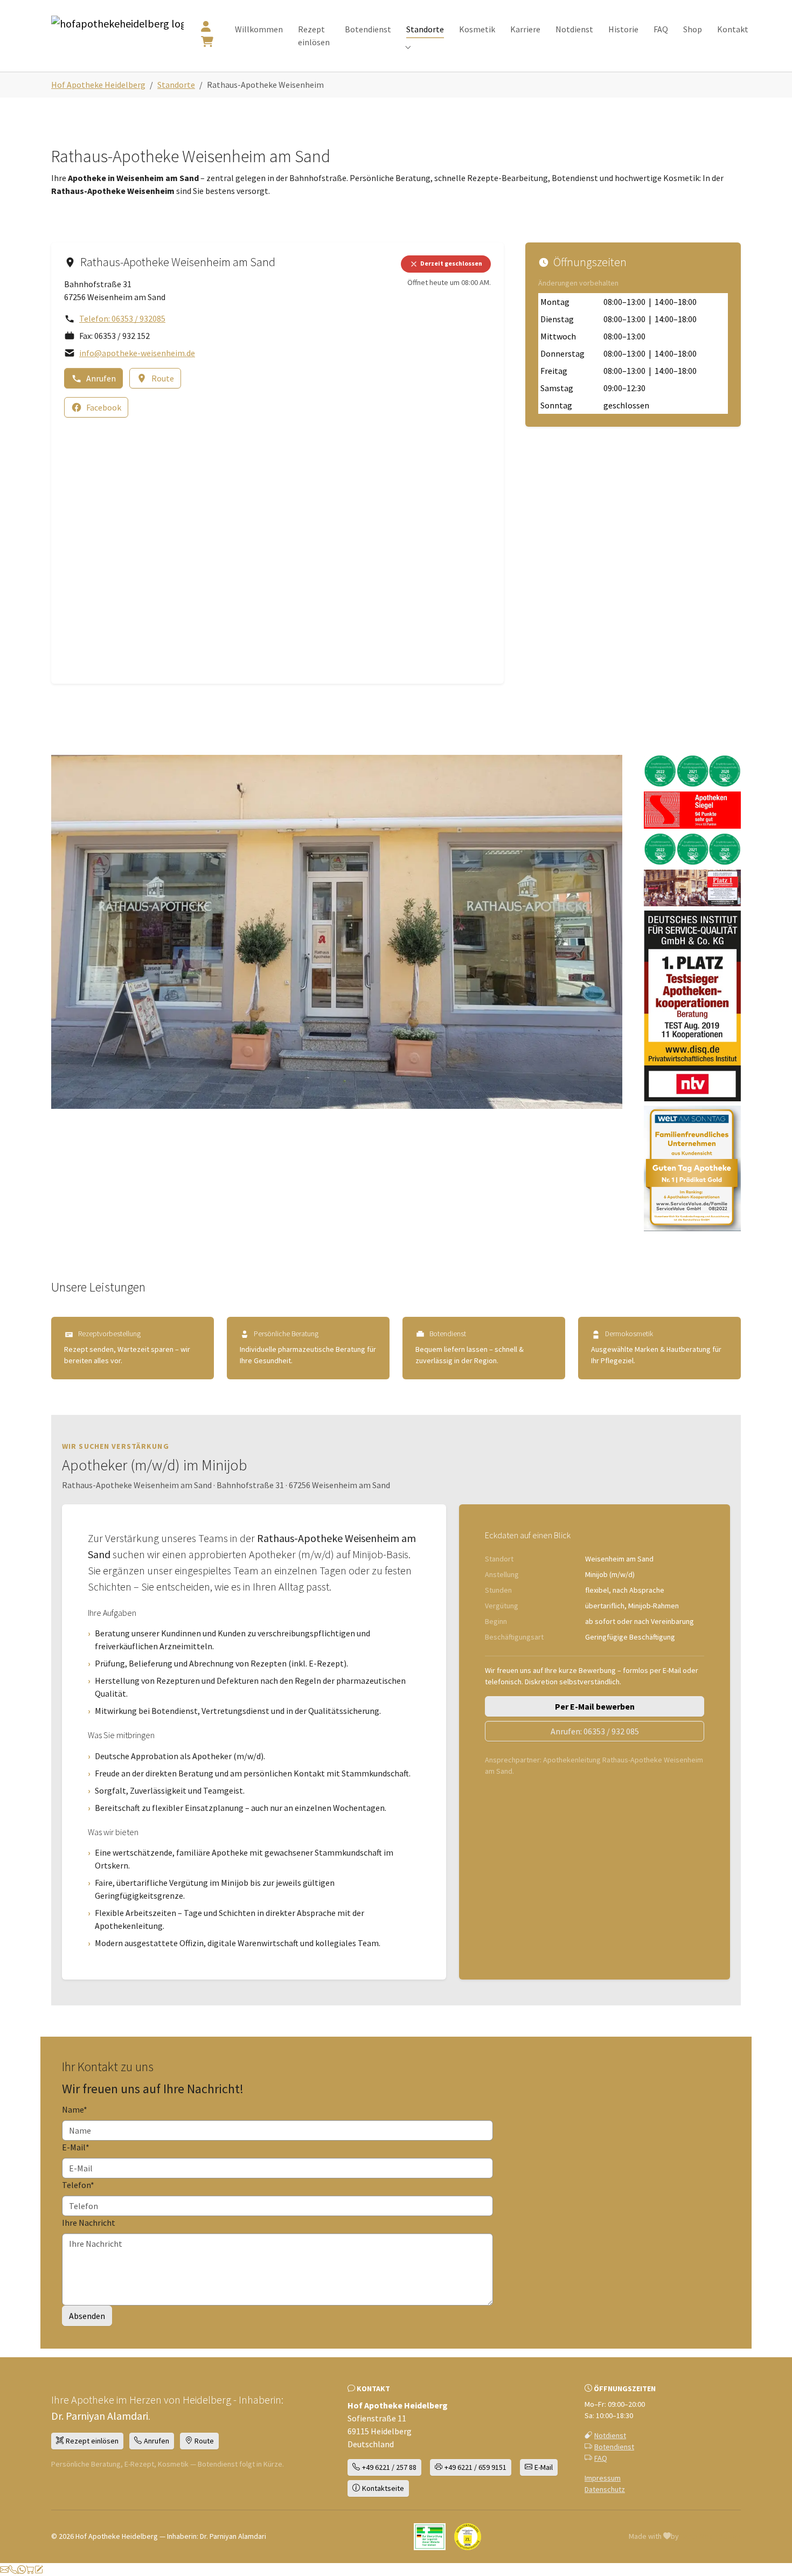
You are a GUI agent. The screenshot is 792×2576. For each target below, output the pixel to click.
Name (75, 2109)
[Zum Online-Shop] (30, 2570)
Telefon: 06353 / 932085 (122, 318)
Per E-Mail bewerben (595, 1706)
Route (163, 378)
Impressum (603, 2478)
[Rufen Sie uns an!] (13, 2570)
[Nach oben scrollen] (768, 2558)
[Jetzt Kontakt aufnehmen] (39, 2570)
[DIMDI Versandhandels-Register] (430, 2537)
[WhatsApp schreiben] (22, 2570)
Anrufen (101, 378)
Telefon (78, 2185)
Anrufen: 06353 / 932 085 (595, 1731)
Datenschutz (605, 2489)
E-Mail (76, 2147)
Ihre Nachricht (89, 2223)
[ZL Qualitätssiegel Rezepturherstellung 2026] (468, 2537)
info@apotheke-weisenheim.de (137, 353)
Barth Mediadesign (711, 2536)
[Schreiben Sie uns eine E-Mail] (4, 2570)
